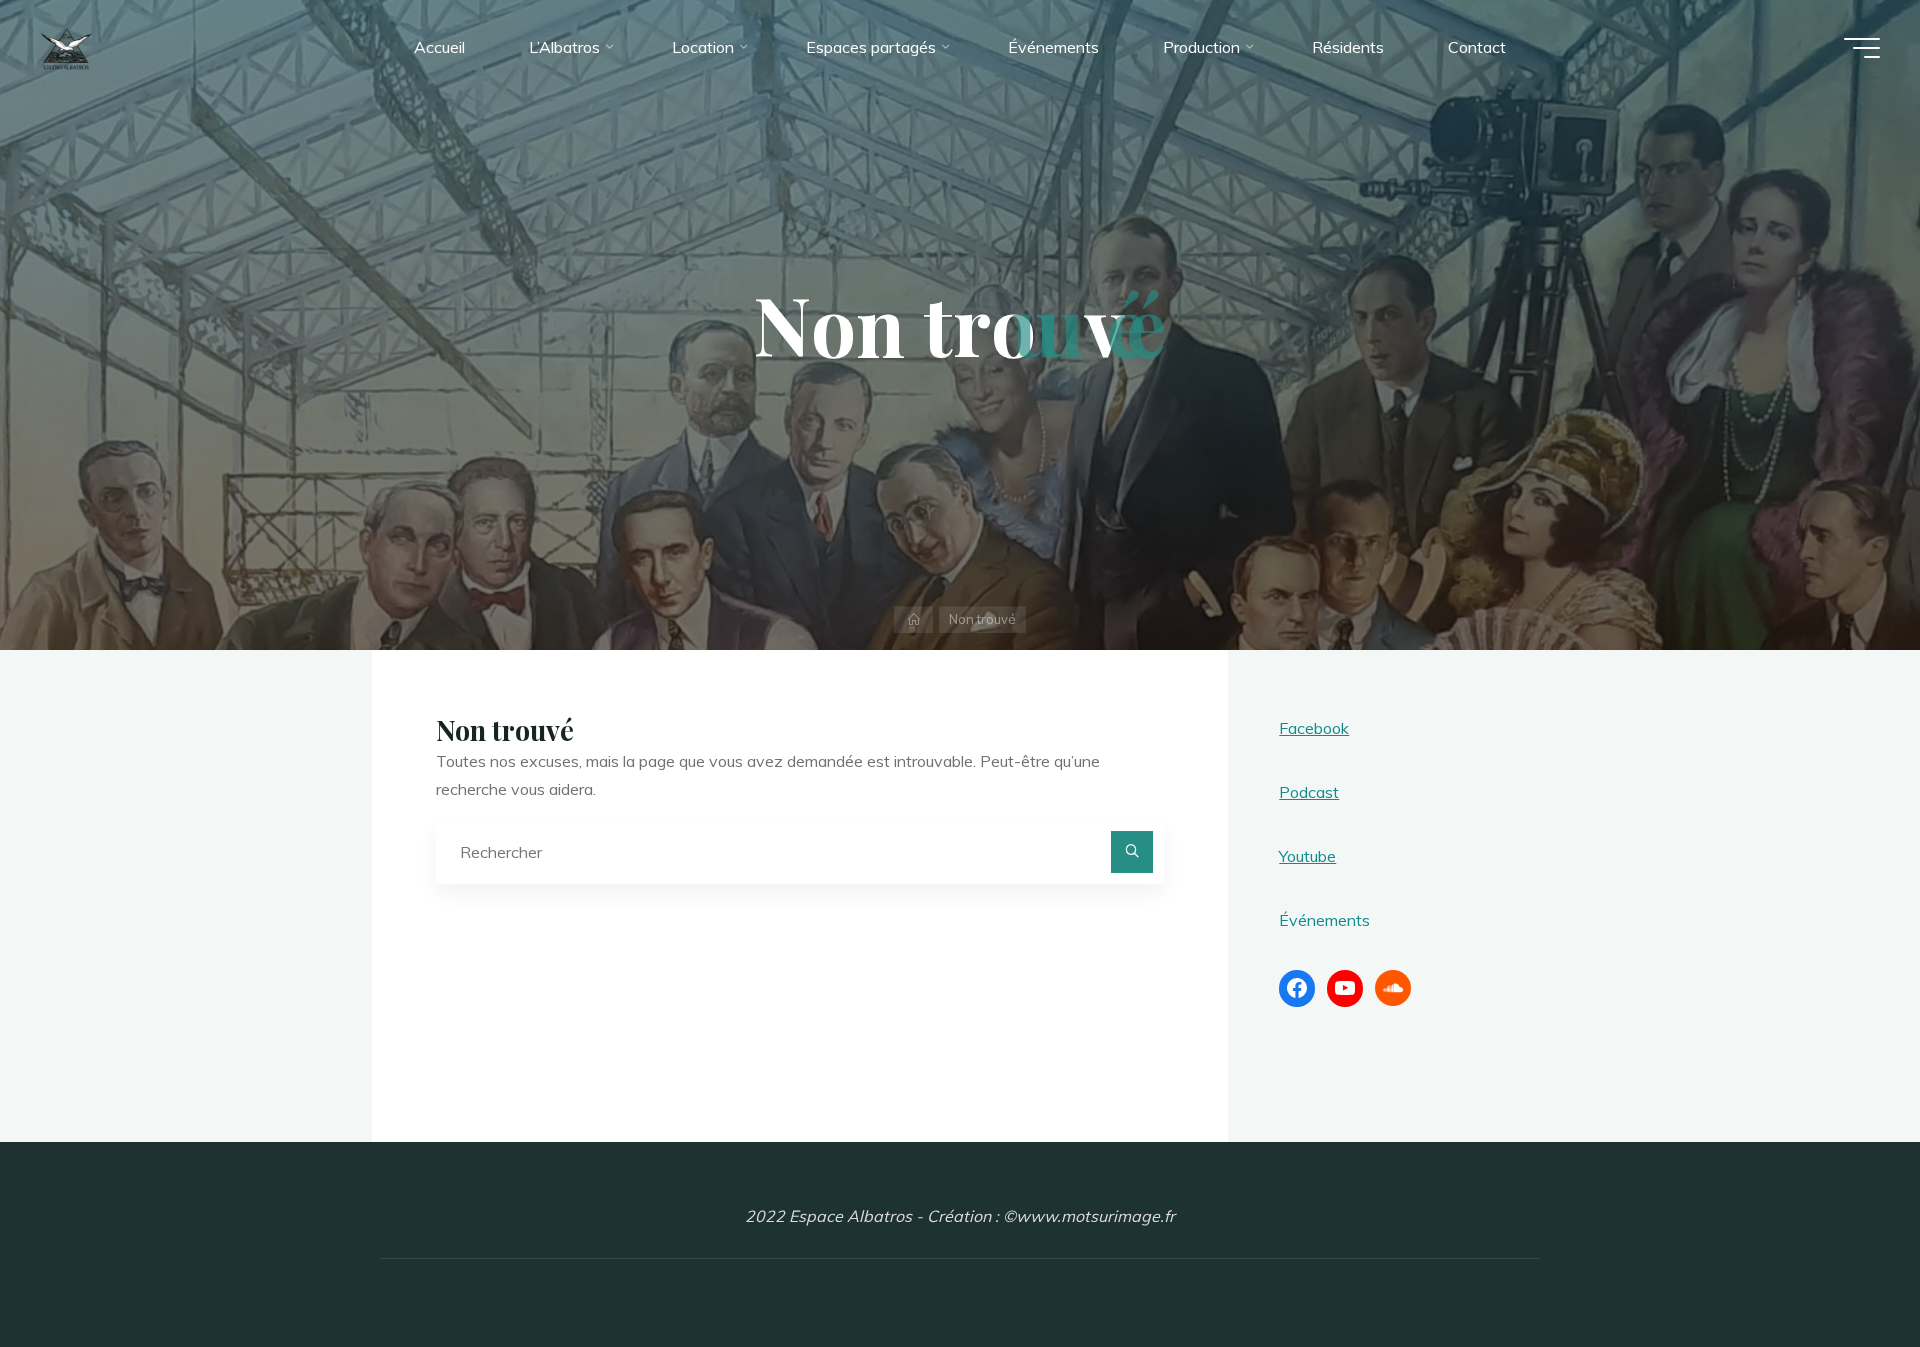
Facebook (1314, 728)
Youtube (1307, 856)
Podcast (1309, 792)
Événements (1324, 920)
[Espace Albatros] (66, 47)
